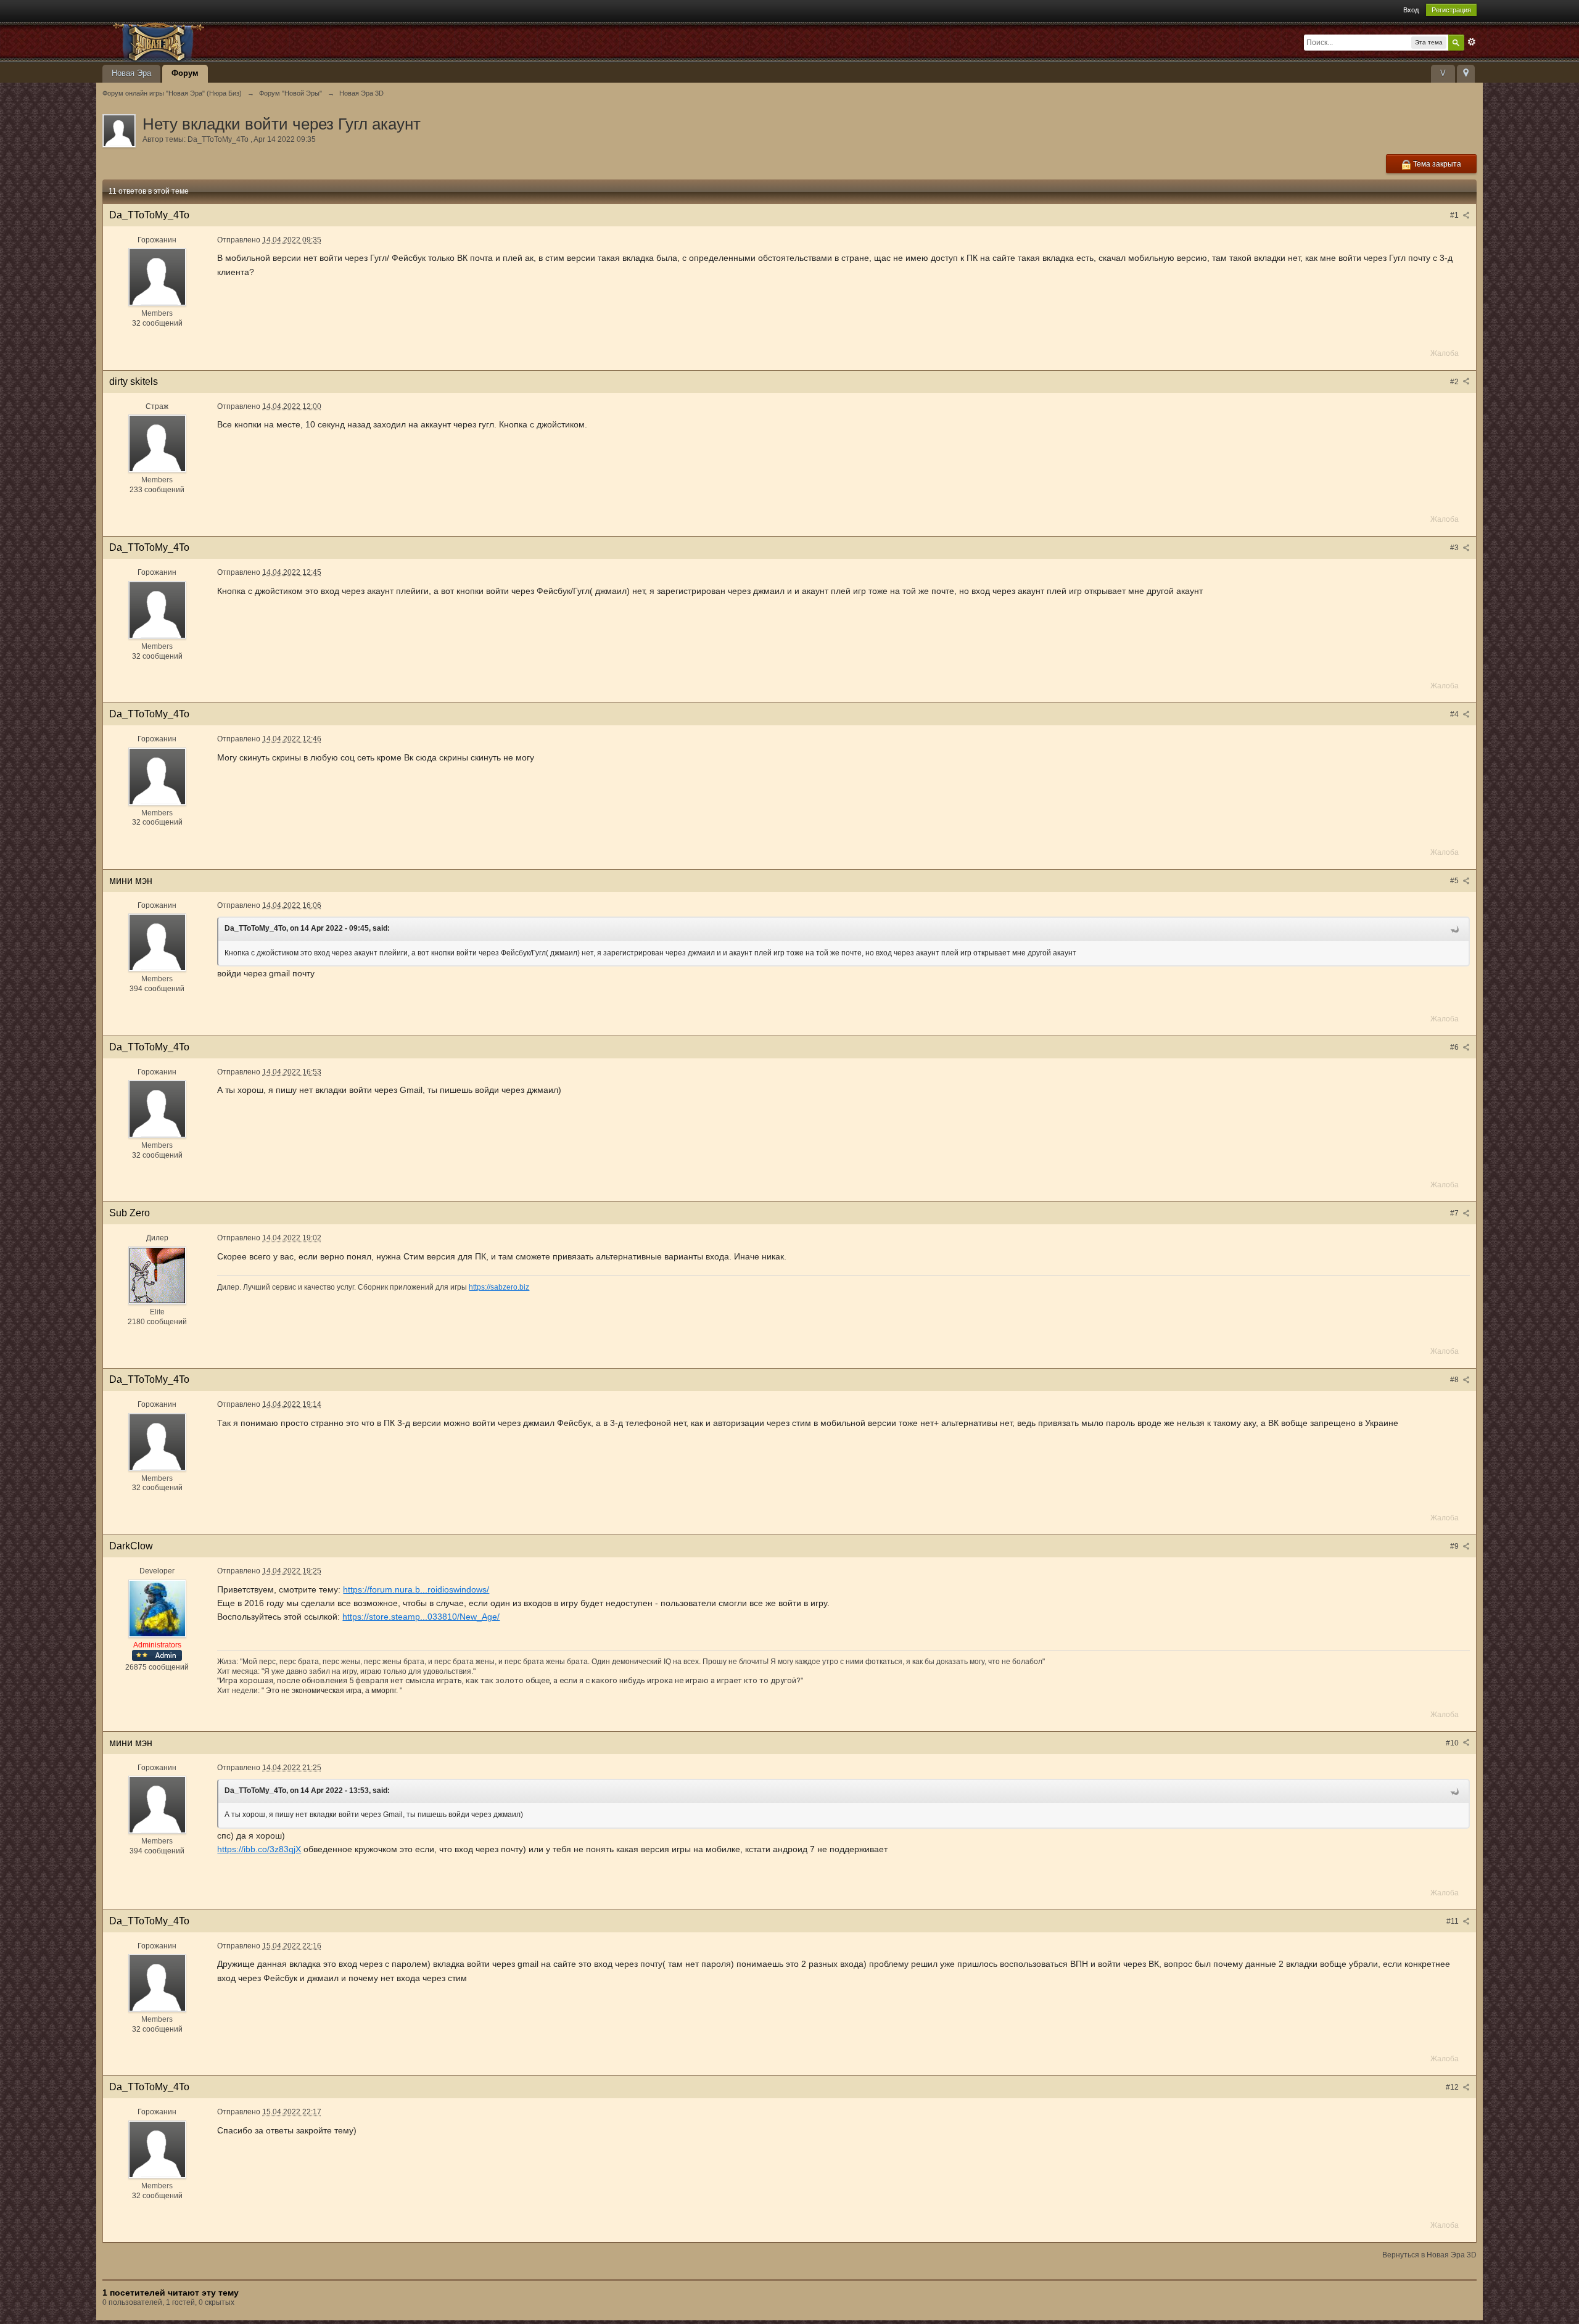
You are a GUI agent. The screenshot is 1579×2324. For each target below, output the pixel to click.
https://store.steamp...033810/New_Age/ (421, 1617)
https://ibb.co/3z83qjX (259, 1849)
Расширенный (1472, 42)
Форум (185, 73)
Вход (1411, 10)
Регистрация (1451, 10)
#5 (1455, 881)
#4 (1455, 714)
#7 (1455, 1213)
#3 (1455, 548)
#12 (1453, 2087)
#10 (1453, 1743)
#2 (1455, 382)
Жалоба (1445, 353)
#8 (1455, 1380)
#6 (1455, 1047)
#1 (1455, 215)
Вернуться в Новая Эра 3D (1429, 2255)
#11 (1453, 1921)
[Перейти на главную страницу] (213, 41)
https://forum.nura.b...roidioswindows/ (416, 1589)
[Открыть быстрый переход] (1466, 74)
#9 (1455, 1546)
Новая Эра (131, 73)
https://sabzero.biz (499, 1287)
